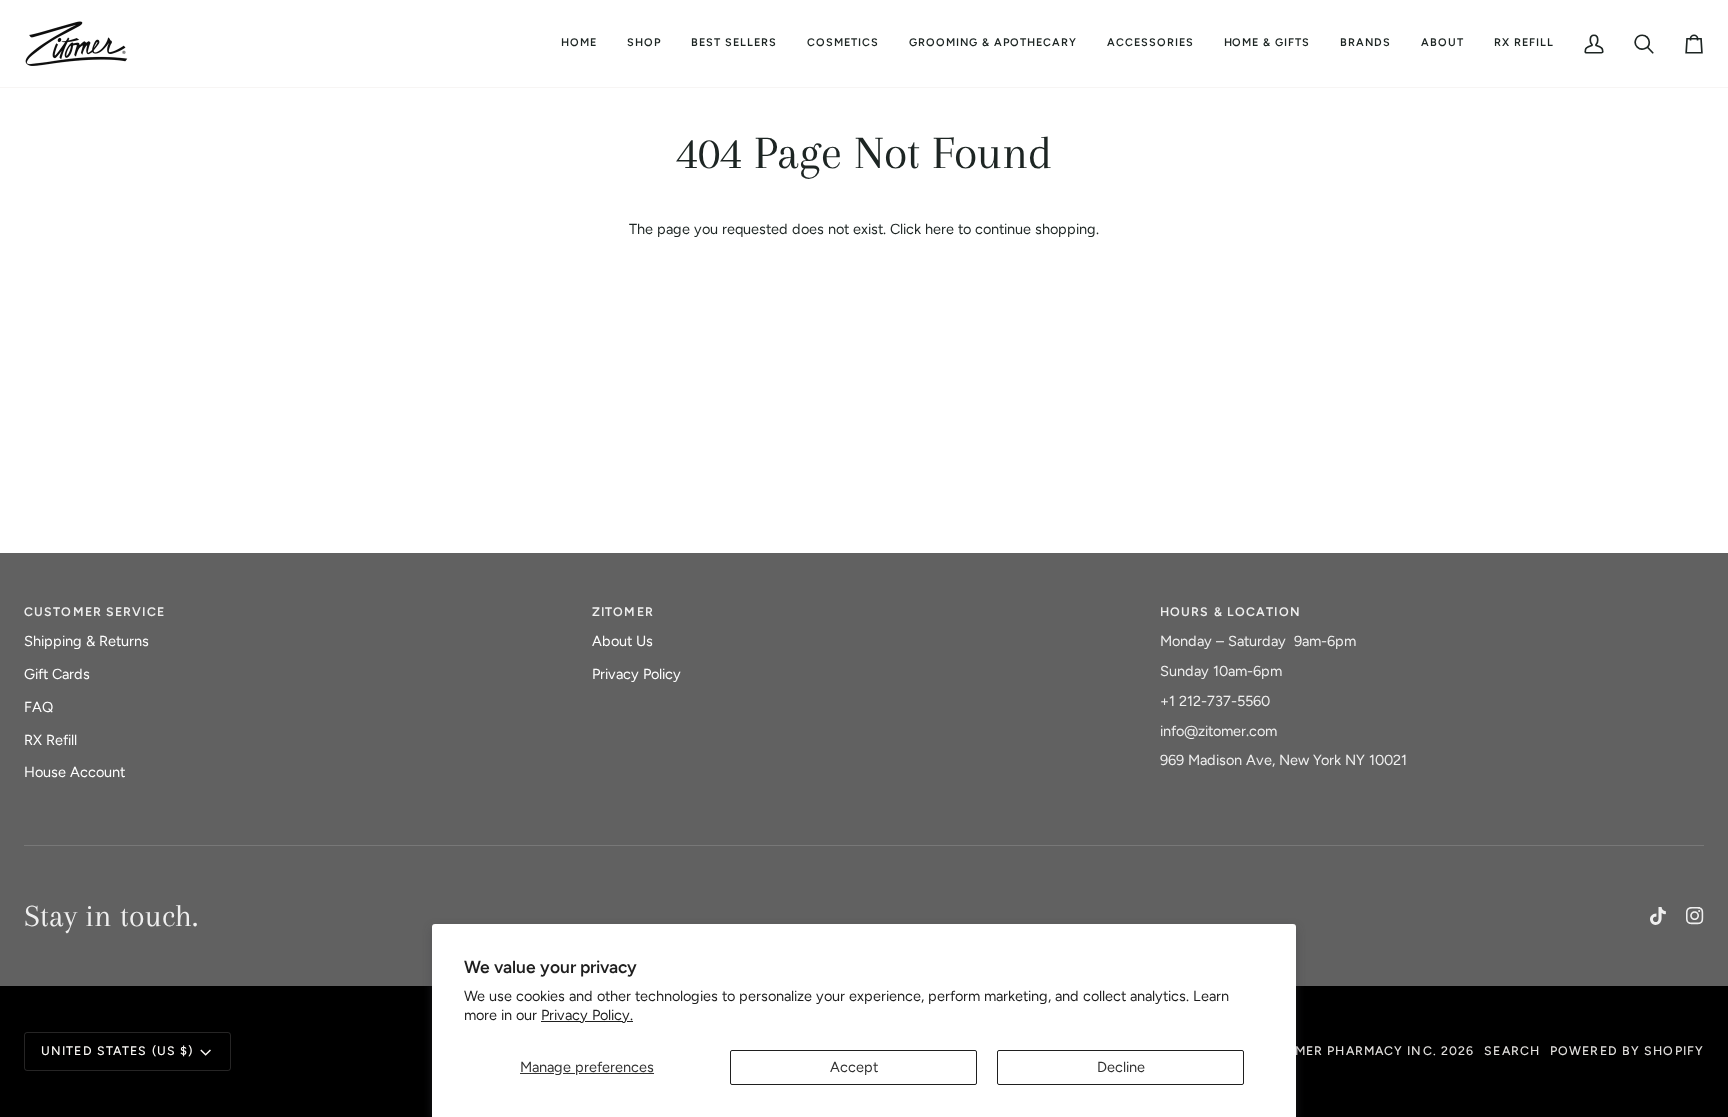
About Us (622, 641)
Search (1512, 1050)
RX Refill (50, 740)
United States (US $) (117, 1050)
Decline (1121, 1067)
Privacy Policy (636, 674)
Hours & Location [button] (1230, 611)
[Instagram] (1695, 916)
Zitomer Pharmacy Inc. (1349, 1050)
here (939, 229)
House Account (74, 772)
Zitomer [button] (623, 611)
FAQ (38, 707)
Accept (854, 1067)
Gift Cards (57, 674)
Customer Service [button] (94, 611)
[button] (843, 43)
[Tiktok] (1658, 916)
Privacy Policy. (587, 1015)
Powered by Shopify (1627, 1050)
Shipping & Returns (86, 641)
